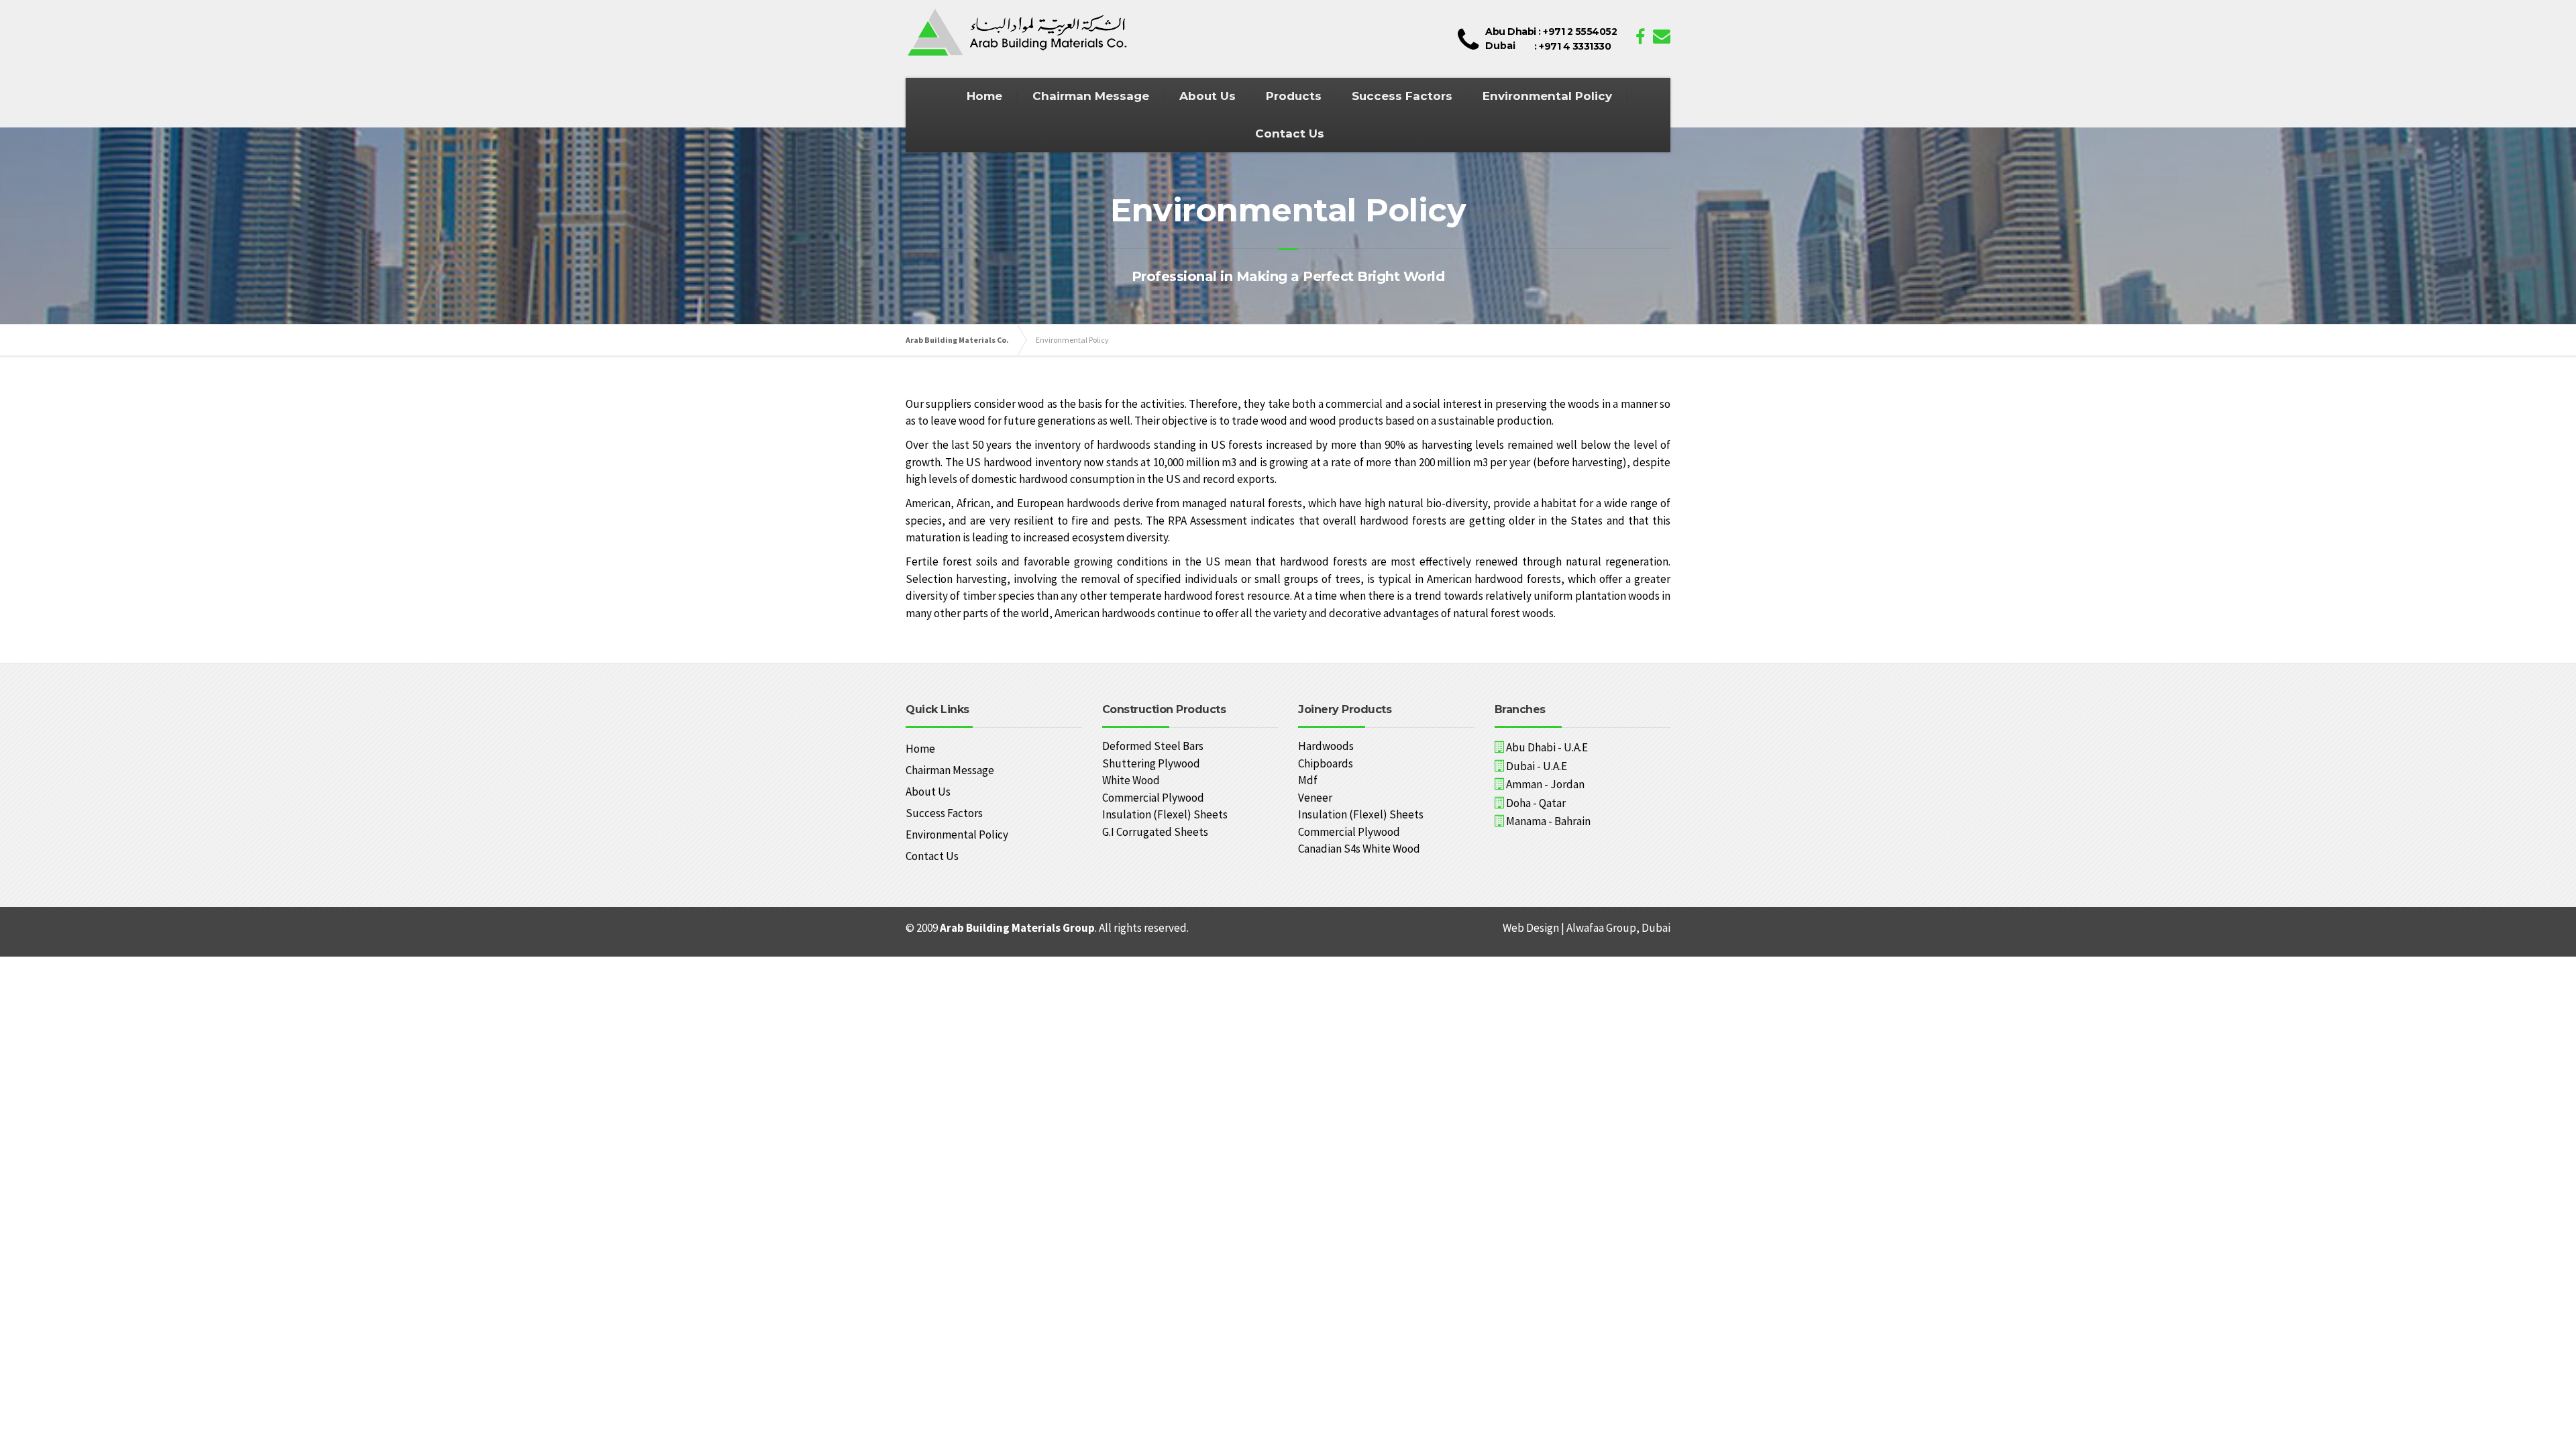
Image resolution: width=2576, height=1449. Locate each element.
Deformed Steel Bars (1153, 746)
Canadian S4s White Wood (1359, 849)
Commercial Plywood (1153, 798)
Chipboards (1326, 763)
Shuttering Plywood (1151, 763)
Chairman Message (1091, 96)
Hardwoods (1326, 746)
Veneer (1315, 798)
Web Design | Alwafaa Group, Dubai (1587, 928)
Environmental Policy (1547, 96)
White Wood (1131, 780)
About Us (1207, 96)
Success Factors (1402, 96)
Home (984, 96)
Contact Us (1290, 133)
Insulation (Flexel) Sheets (1165, 814)
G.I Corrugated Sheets (1155, 832)
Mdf (1308, 780)
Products (1294, 96)
